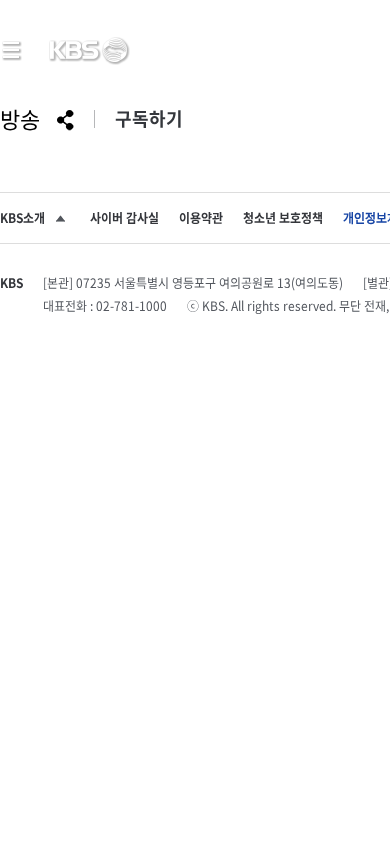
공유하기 (65, 120)
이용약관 (201, 218)
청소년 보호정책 (283, 218)
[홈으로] (88, 51)
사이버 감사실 (124, 218)
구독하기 (149, 119)
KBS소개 (22, 218)
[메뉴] (12, 49)
